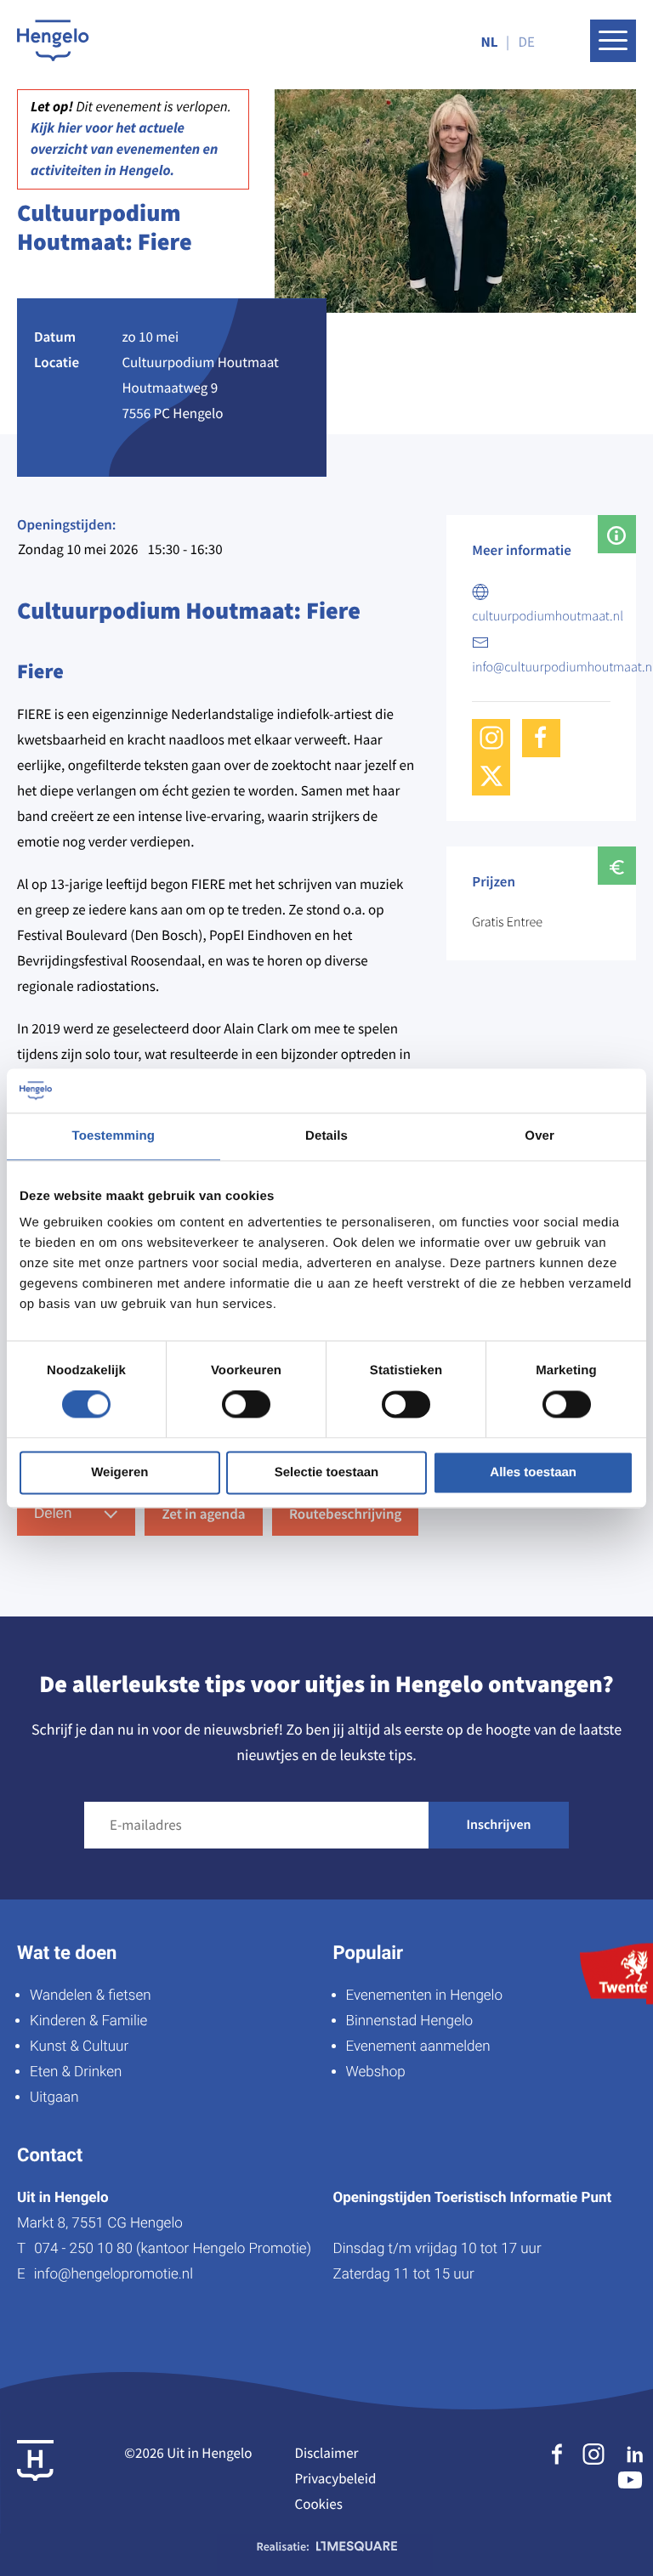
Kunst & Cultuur (79, 2047)
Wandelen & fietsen (91, 1996)
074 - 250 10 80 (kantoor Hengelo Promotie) (173, 2249)
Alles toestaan (533, 1472)
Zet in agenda (203, 1514)
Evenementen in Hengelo (424, 1996)
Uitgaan (54, 2098)
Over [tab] (539, 1136)
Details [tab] (326, 1136)
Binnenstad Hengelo (410, 2021)
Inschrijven (499, 1825)
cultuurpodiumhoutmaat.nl (548, 616)
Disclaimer (326, 2453)
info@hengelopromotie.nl (114, 2274)
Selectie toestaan (327, 1472)
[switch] (246, 1405)
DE (527, 42)
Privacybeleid (335, 2478)
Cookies (318, 2504)
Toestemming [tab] (114, 1136)
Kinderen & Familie (88, 2021)
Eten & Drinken (76, 2072)
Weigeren (119, 1472)
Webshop (376, 2072)
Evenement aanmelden (418, 2047)
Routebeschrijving (346, 1514)
